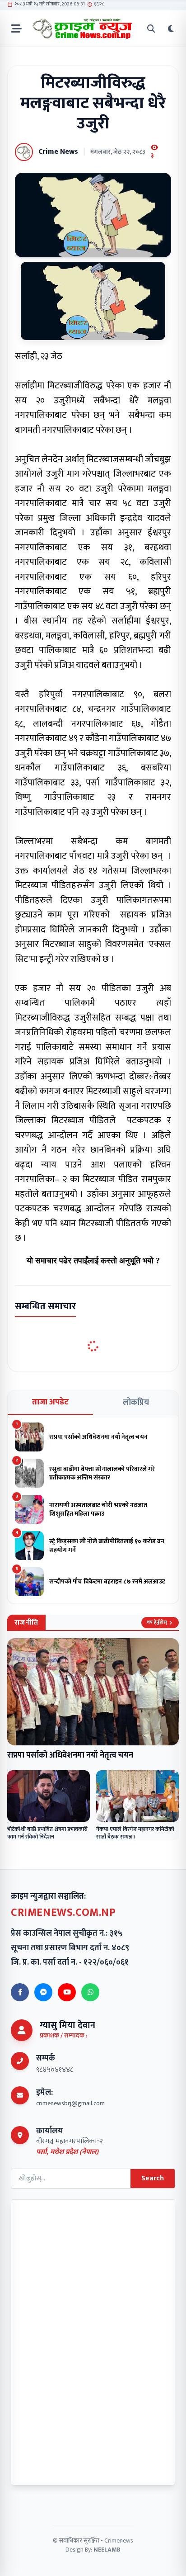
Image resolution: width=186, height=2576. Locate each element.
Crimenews (119, 2541)
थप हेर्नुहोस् (157, 1622)
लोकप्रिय (136, 1403)
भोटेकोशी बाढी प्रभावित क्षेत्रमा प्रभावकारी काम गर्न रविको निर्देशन (47, 1833)
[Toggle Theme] (171, 29)
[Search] (151, 29)
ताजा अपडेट (50, 1402)
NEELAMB (107, 2550)
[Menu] (16, 29)
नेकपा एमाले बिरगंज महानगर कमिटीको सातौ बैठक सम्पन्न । (135, 1833)
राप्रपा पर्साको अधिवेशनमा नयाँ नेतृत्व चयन (70, 1755)
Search (153, 2178)
